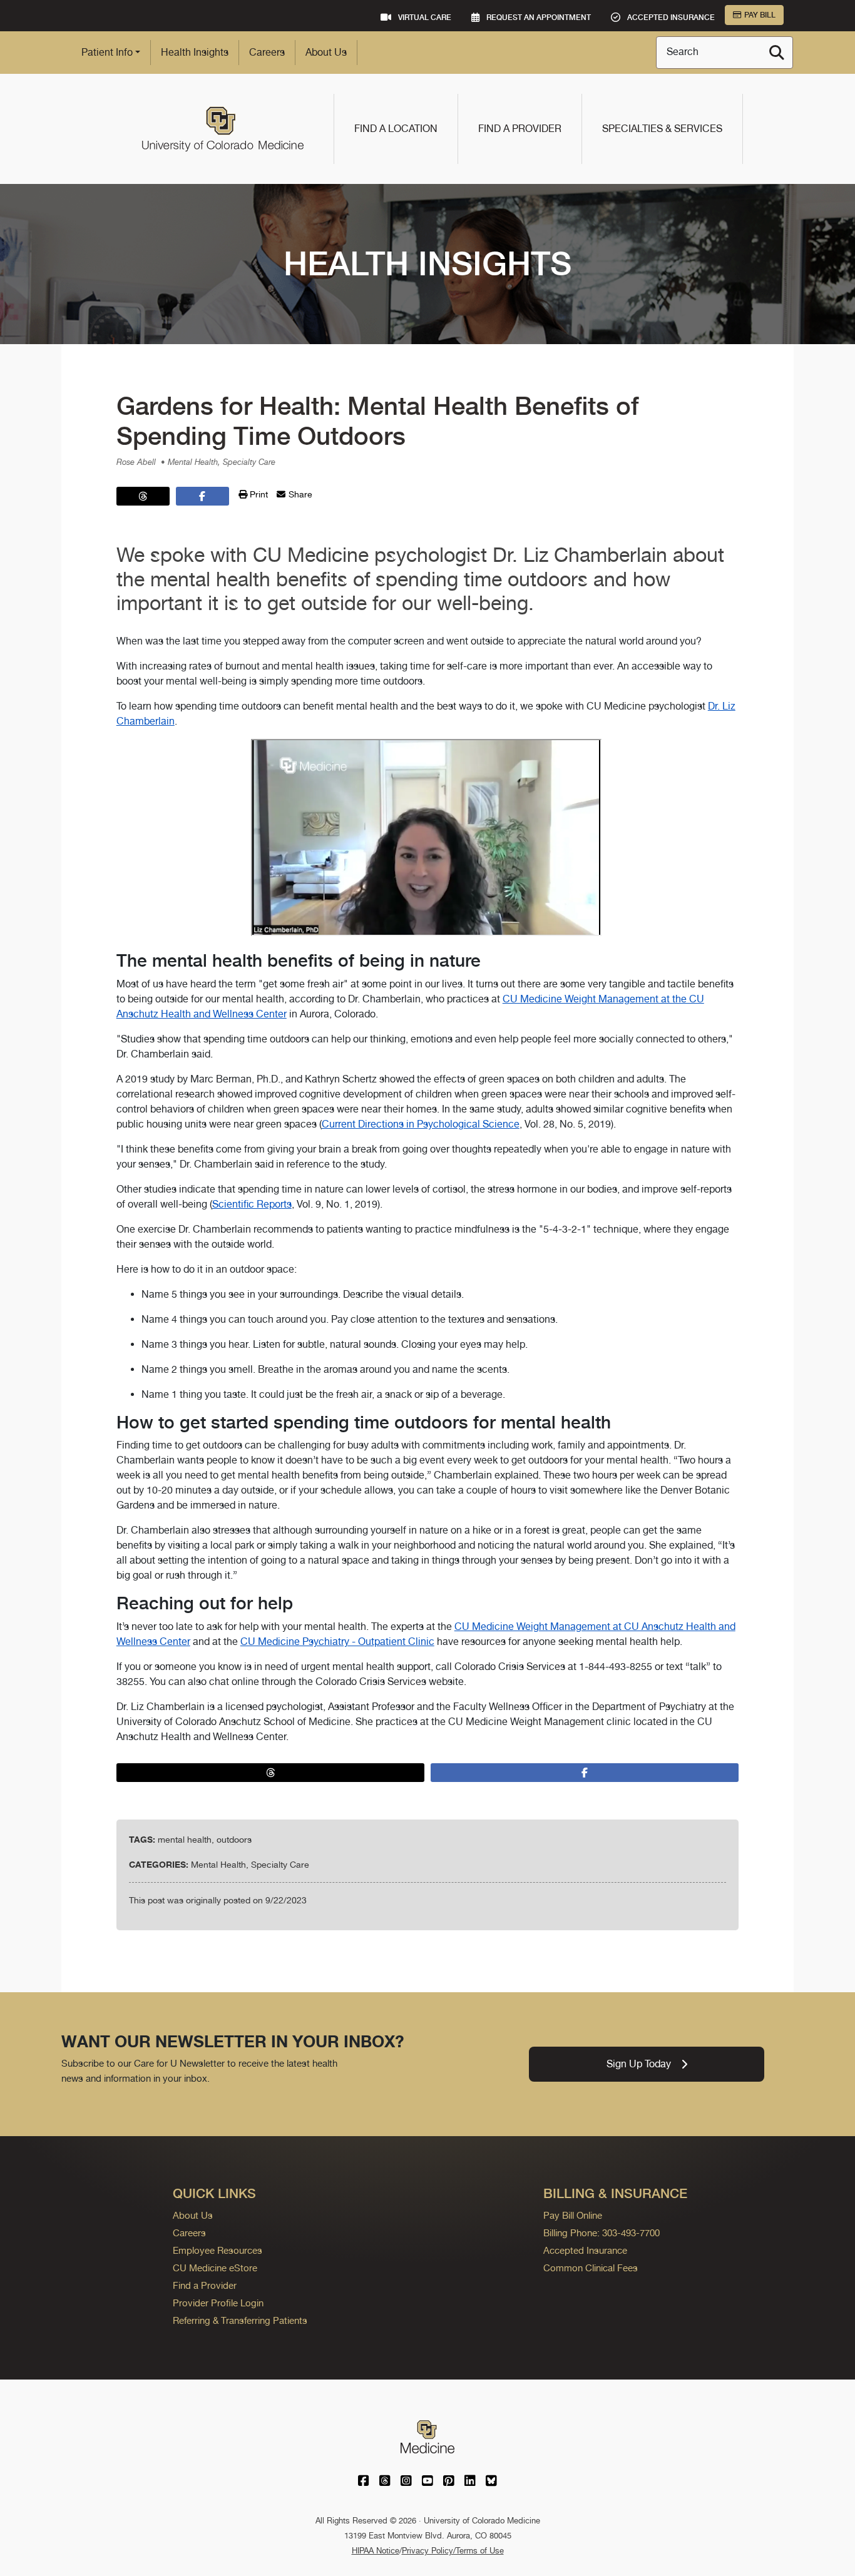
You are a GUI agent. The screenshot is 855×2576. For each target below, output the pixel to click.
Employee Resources (218, 2250)
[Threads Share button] (143, 496)
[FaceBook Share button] (202, 496)
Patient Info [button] (107, 52)
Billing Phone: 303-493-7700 (602, 2233)
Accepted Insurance (585, 2250)
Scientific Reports (252, 1204)
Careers (267, 52)
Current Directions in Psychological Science (421, 1124)
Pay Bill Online (573, 2215)
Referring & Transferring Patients (240, 2320)
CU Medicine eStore (215, 2268)
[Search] (777, 53)
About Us (326, 52)
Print (258, 494)
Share (299, 494)
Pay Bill (760, 15)
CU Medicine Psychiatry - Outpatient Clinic (337, 1642)
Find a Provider (520, 129)
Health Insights (195, 52)
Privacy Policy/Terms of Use (453, 2551)
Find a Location (396, 129)
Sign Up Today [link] (639, 2064)
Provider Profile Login (218, 2303)
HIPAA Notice (376, 2551)
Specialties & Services (662, 129)
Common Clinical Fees (591, 2268)
